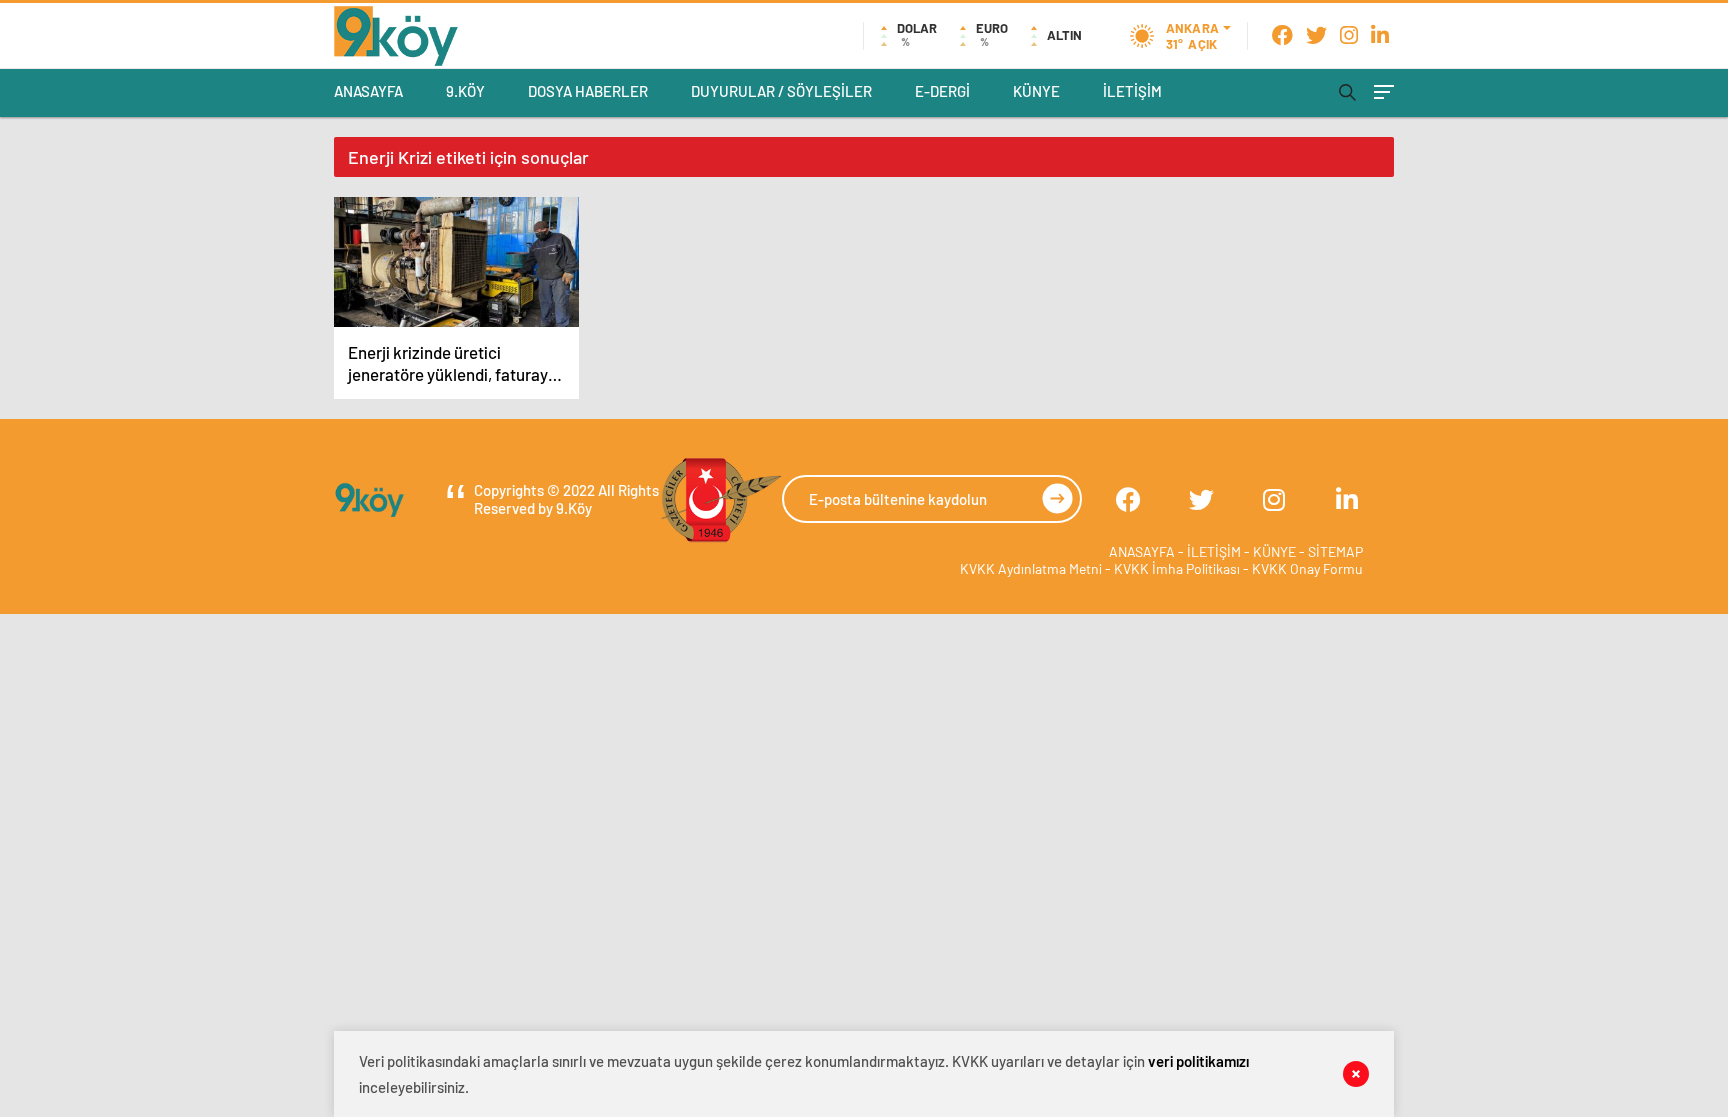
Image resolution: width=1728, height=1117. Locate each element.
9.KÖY (465, 91)
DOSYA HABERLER (588, 91)
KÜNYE (1036, 91)
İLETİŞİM (1132, 91)
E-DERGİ (942, 91)
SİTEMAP (1335, 551)
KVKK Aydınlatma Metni (1031, 568)
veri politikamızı (1198, 1061)
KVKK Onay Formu (1307, 568)
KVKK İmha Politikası (1177, 568)
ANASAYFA (368, 91)
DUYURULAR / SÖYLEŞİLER (781, 91)
